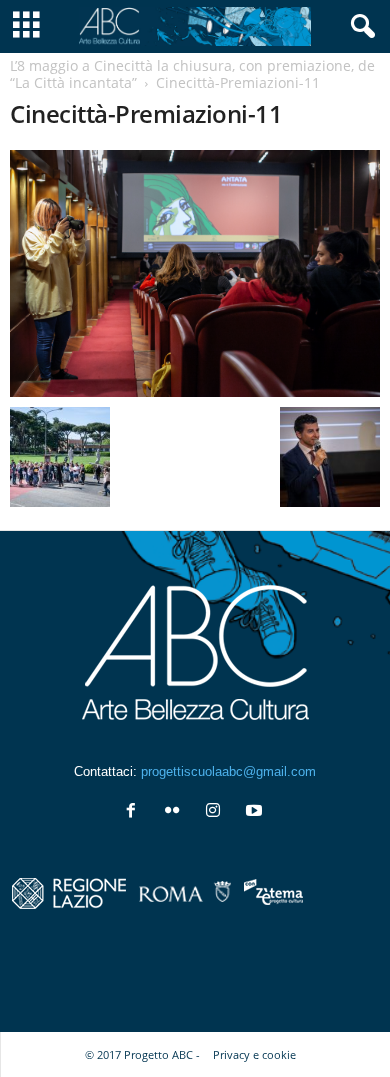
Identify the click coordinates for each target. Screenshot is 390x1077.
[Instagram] (217, 812)
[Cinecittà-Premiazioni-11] (195, 273)
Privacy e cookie (254, 1054)
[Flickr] (176, 812)
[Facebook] (135, 812)
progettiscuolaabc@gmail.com (228, 771)
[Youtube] (256, 812)
